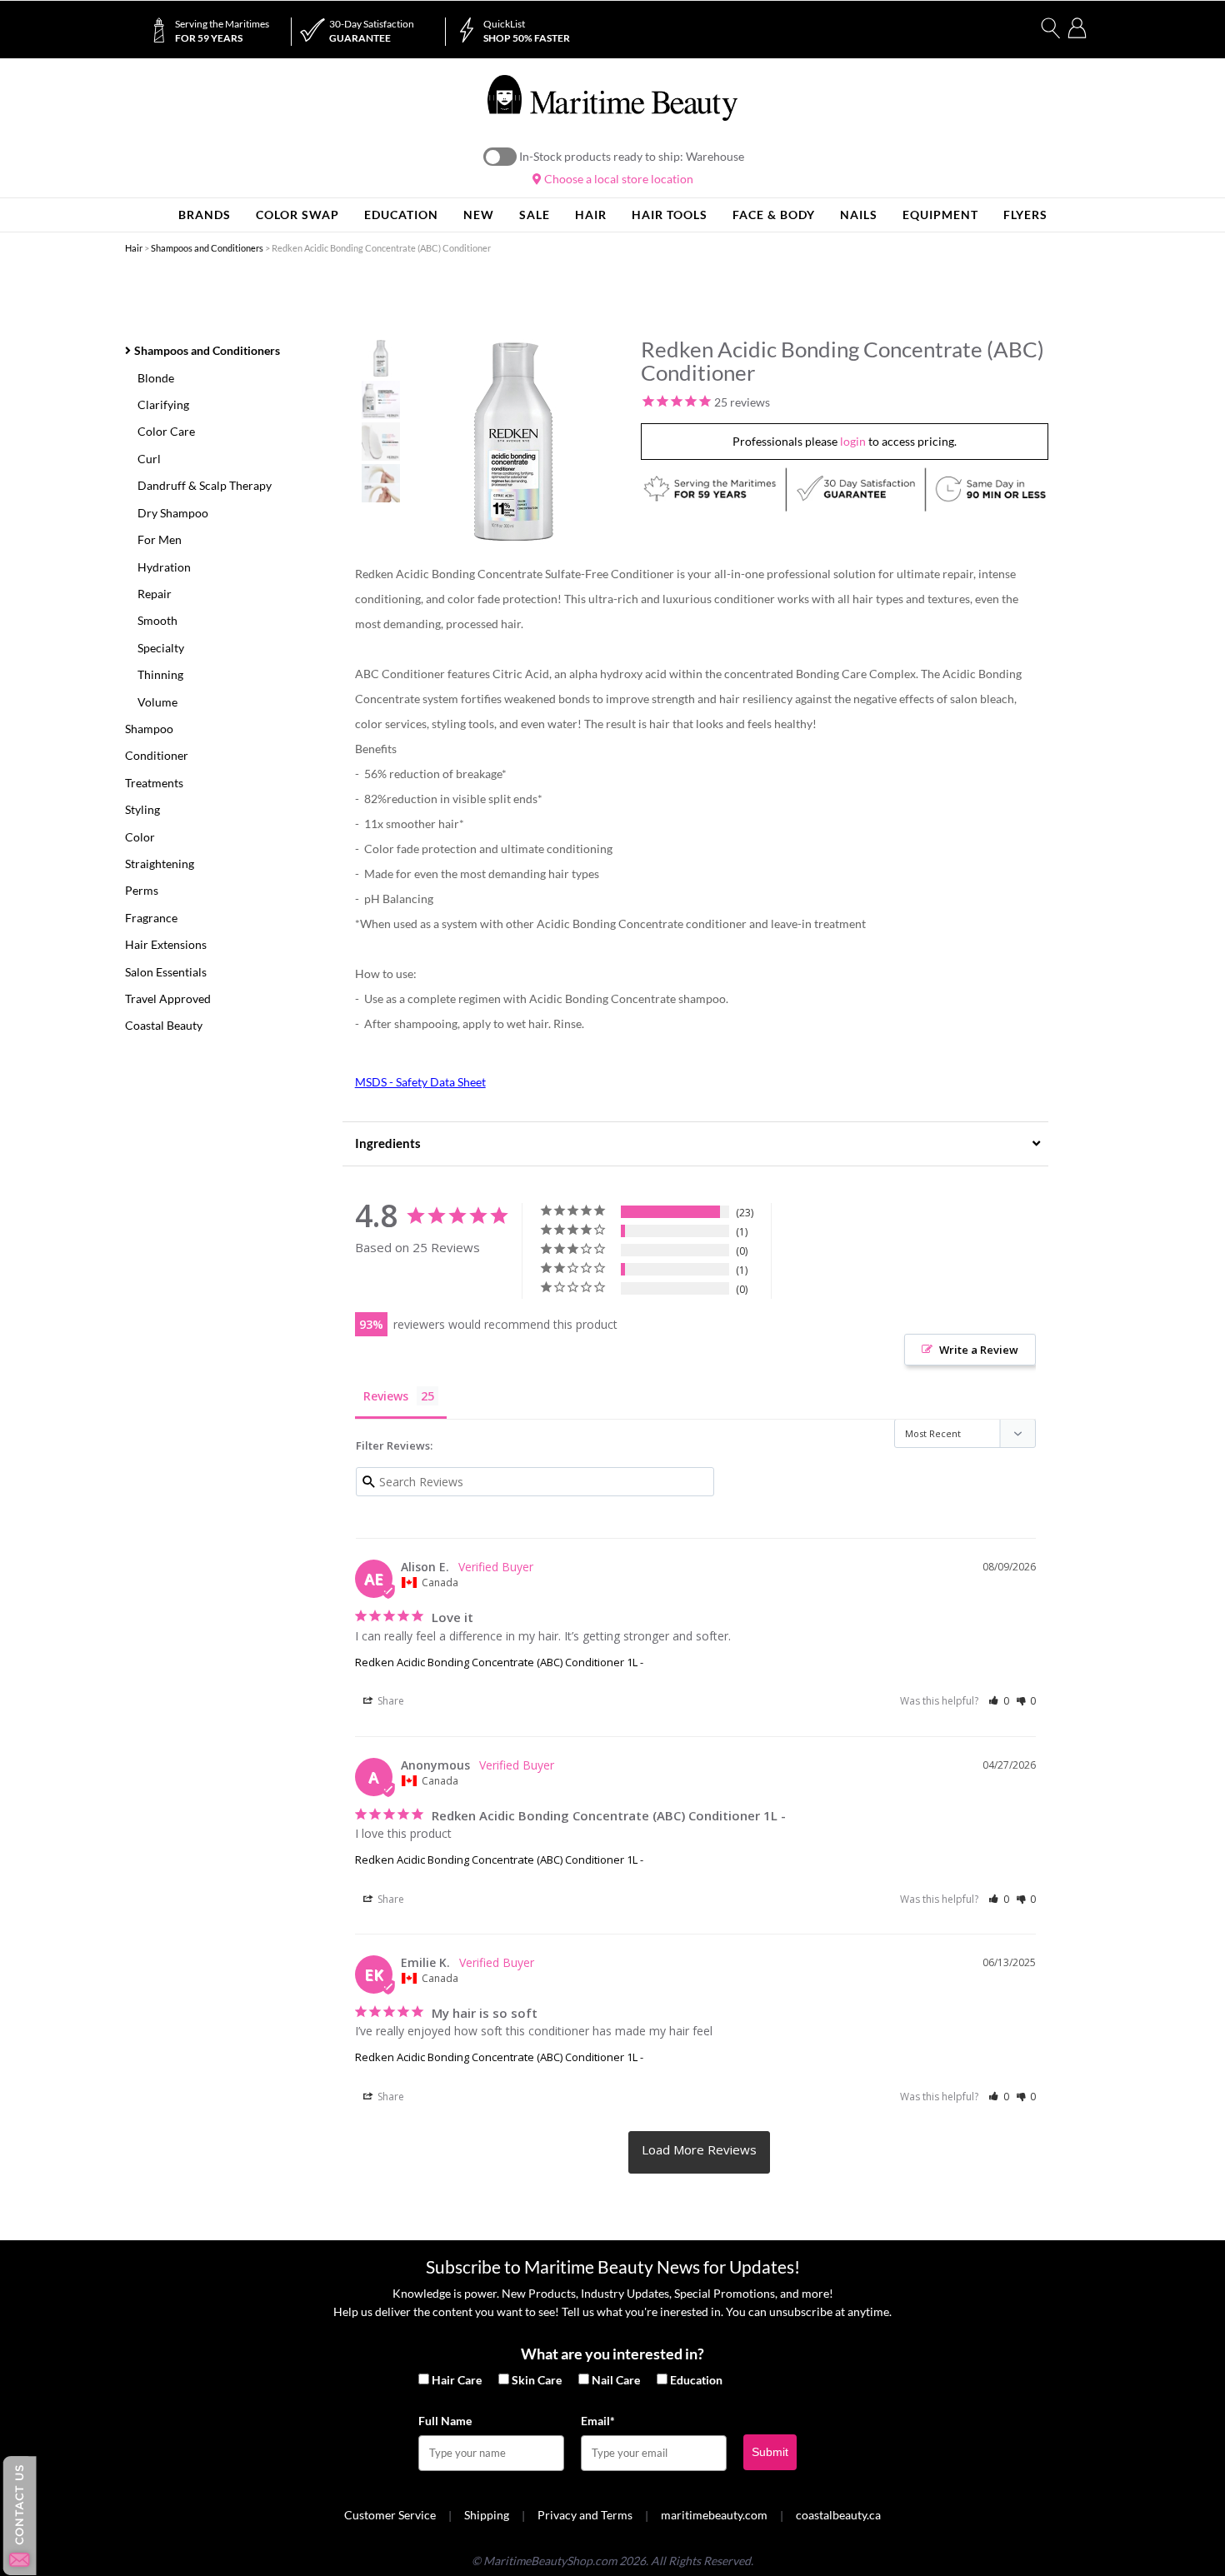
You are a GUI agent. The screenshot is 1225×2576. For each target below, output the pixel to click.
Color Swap (297, 215)
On (500, 157)
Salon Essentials (166, 972)
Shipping (487, 2515)
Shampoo (149, 729)
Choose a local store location (617, 179)
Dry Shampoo (173, 513)
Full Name (445, 2421)
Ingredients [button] (388, 1143)
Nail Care (616, 2380)
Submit (770, 2452)
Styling (142, 809)
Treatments (154, 783)
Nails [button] (859, 215)
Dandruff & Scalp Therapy (205, 485)
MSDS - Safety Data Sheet (420, 1082)
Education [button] (401, 215)
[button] (999, 1701)
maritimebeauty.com (714, 2515)
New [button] (479, 215)
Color (140, 837)
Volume (157, 702)
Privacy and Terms (585, 2515)
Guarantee (372, 31)
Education (696, 2380)
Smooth (157, 620)
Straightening (160, 864)
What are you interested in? (612, 2354)
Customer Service (390, 2515)
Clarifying (163, 404)
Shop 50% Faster (527, 31)
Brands (205, 215)
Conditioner (157, 755)
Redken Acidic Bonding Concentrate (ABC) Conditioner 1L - (499, 1662)
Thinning (160, 674)
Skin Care (537, 2380)
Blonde (156, 378)
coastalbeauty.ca (838, 2515)
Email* (598, 2421)
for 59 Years (222, 31)
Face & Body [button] (774, 215)
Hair (134, 248)
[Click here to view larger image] (514, 442)
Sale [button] (535, 215)
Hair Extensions (166, 944)
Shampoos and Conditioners (207, 248)
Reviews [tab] (386, 1396)
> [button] (699, 2152)
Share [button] (390, 1701)
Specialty (161, 648)
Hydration (164, 567)
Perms (142, 890)
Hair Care (457, 2380)
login (853, 441)
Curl (149, 459)
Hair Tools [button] (670, 215)
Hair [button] (591, 215)
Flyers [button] (1025, 215)
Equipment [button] (940, 215)
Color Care (166, 431)
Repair (155, 594)
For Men (160, 539)
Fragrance (151, 918)
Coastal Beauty (164, 1025)
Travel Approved (168, 998)
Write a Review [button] (979, 1350)
